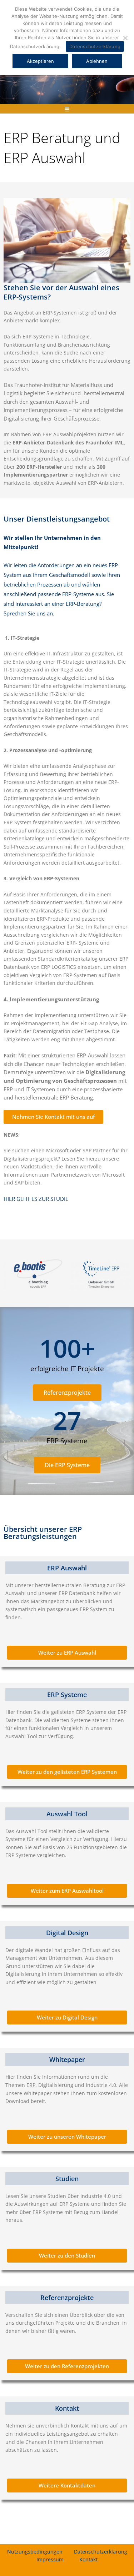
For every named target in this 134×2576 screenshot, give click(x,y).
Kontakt (88, 2559)
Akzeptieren (40, 61)
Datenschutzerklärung (101, 2552)
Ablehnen (97, 61)
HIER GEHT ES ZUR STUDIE (36, 1199)
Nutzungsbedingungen (35, 2552)
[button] (67, 109)
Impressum (50, 2559)
